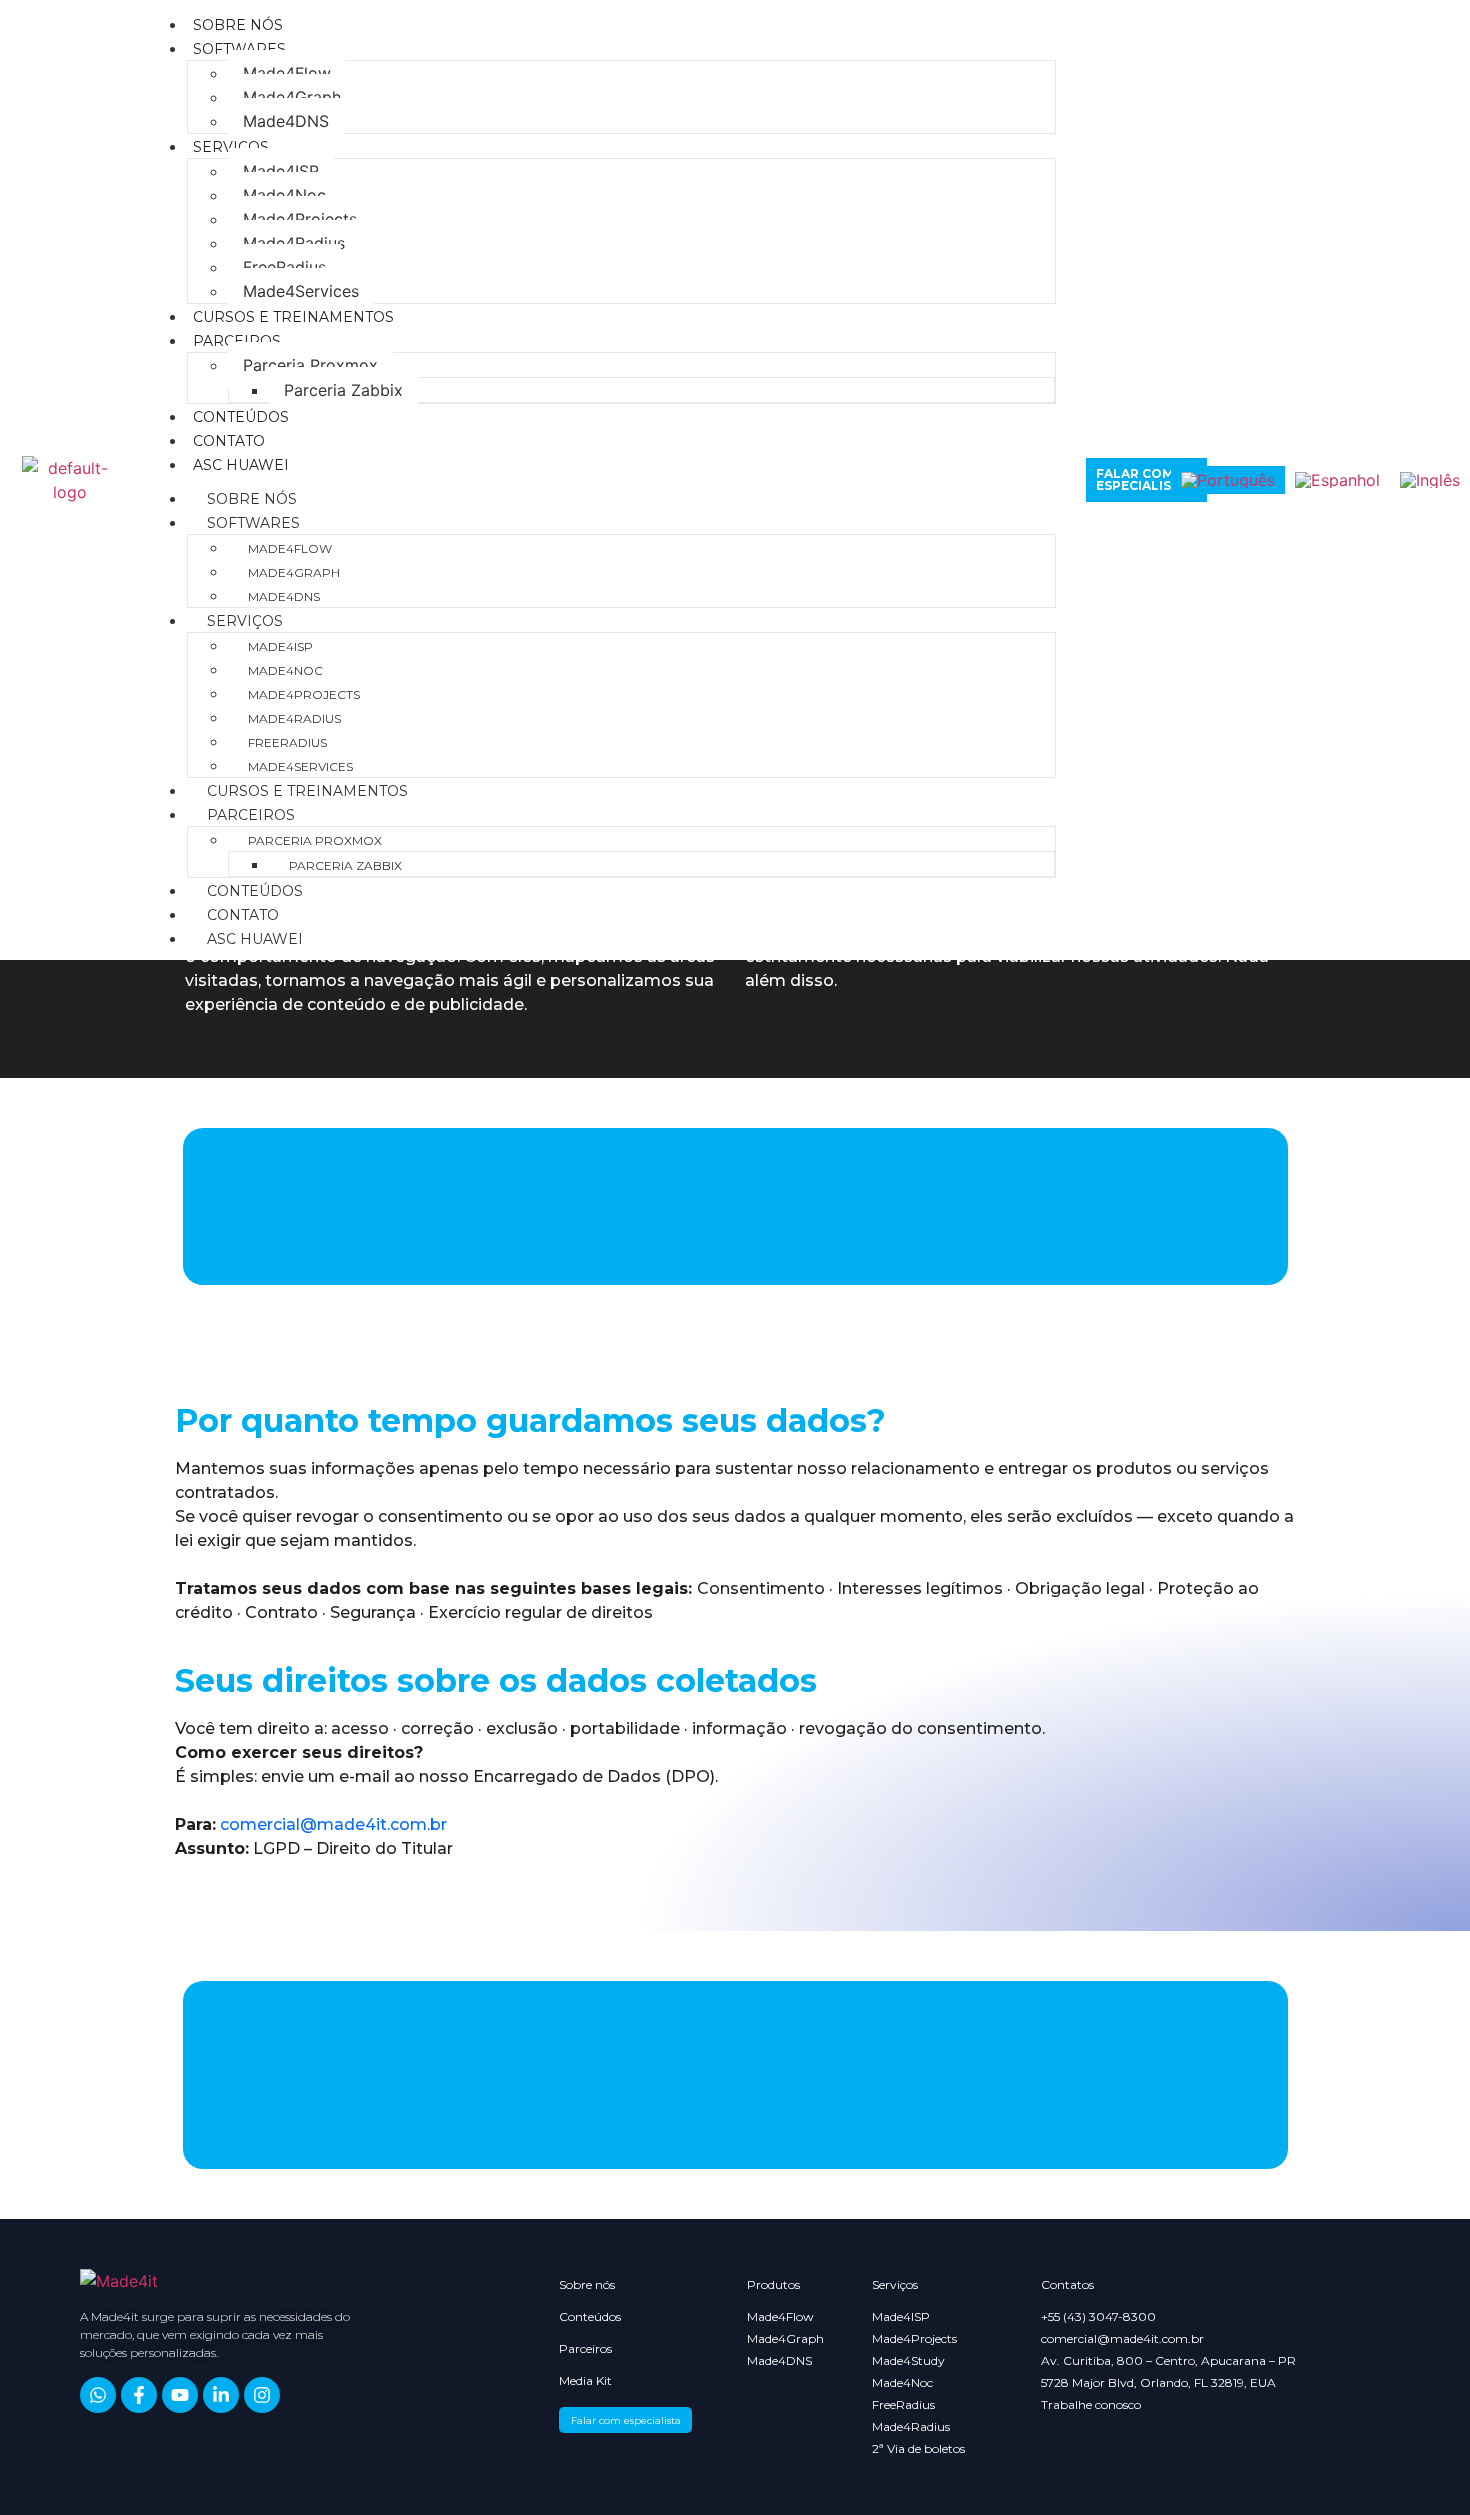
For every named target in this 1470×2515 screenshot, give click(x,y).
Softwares (239, 49)
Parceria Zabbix (343, 390)
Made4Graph (292, 97)
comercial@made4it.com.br (333, 1824)
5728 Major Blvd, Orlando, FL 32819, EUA (1158, 2383)
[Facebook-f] (139, 2395)
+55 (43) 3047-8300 (1098, 2317)
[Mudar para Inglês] (1430, 480)
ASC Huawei (241, 465)
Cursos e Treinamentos (293, 317)
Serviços (231, 147)
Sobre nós (238, 25)
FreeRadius (284, 267)
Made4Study (908, 2361)
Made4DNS (286, 121)
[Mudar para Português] (1228, 480)
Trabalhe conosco (1091, 2405)
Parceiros (237, 341)
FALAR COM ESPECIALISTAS (1146, 479)
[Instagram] (262, 2395)
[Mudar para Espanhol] (1337, 480)
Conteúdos (241, 417)
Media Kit (585, 2380)
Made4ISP (281, 171)
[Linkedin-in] (221, 2395)
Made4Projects (300, 219)
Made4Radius (294, 243)
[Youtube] (180, 2395)
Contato (229, 441)
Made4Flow (287, 73)
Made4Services (301, 291)
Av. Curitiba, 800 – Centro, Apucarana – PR (1168, 2361)
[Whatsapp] (98, 2395)
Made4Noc (284, 195)
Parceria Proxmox (310, 365)
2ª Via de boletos (918, 2449)
